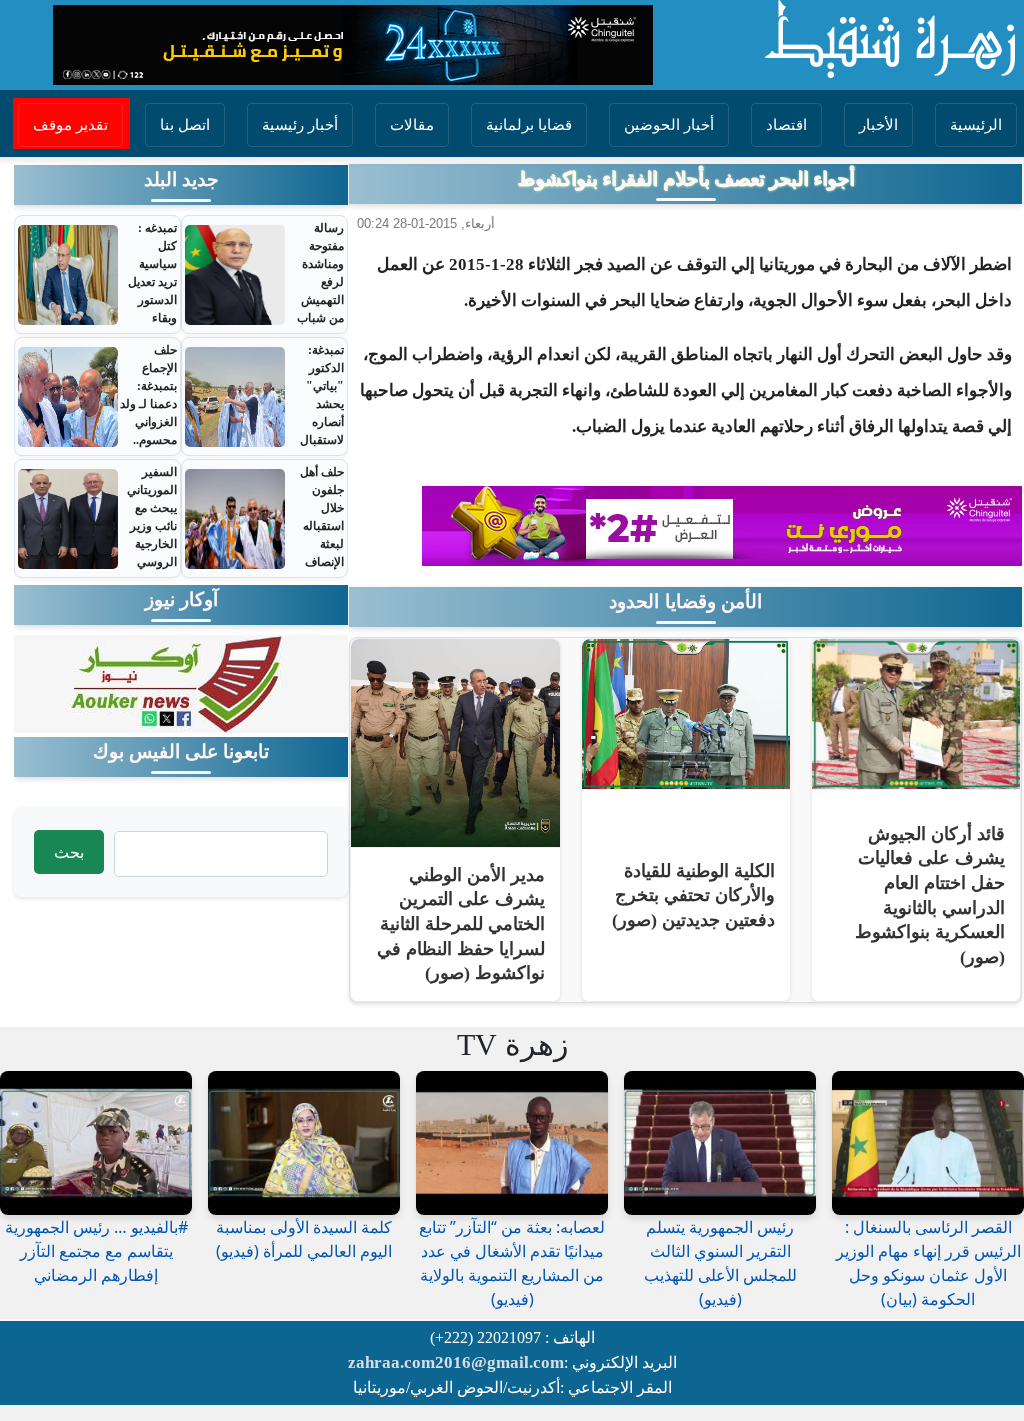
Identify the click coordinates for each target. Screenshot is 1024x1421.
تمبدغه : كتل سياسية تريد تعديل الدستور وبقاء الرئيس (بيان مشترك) (152, 300)
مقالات (412, 125)
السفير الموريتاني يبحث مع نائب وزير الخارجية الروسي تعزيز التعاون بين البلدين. (149, 544)
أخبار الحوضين (669, 125)
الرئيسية (976, 125)
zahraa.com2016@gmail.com (456, 1362)
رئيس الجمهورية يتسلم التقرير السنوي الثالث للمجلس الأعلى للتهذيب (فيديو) (720, 1263)
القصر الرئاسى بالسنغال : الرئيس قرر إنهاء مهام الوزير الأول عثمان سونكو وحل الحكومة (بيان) (928, 1263)
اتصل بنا (185, 125)
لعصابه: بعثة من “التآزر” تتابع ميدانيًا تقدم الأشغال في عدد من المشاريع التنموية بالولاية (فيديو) (512, 1263)
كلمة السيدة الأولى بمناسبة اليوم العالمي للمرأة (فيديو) (304, 1239)
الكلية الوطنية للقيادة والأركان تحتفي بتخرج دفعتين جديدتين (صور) (693, 895)
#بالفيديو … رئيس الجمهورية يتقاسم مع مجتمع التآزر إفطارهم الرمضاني (96, 1251)
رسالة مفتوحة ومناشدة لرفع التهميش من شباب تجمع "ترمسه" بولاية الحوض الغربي (320, 318)
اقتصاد (786, 125)
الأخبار (878, 125)
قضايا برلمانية (529, 125)
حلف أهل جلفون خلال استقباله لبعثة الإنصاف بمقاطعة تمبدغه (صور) (322, 544)
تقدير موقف (70, 125)
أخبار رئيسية (300, 125)
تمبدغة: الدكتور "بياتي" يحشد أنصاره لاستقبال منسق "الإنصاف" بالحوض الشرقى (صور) (317, 440)
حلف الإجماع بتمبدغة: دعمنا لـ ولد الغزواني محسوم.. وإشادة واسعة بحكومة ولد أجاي (148, 431)
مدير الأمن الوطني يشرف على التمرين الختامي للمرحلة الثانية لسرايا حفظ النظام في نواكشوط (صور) (461, 924)
